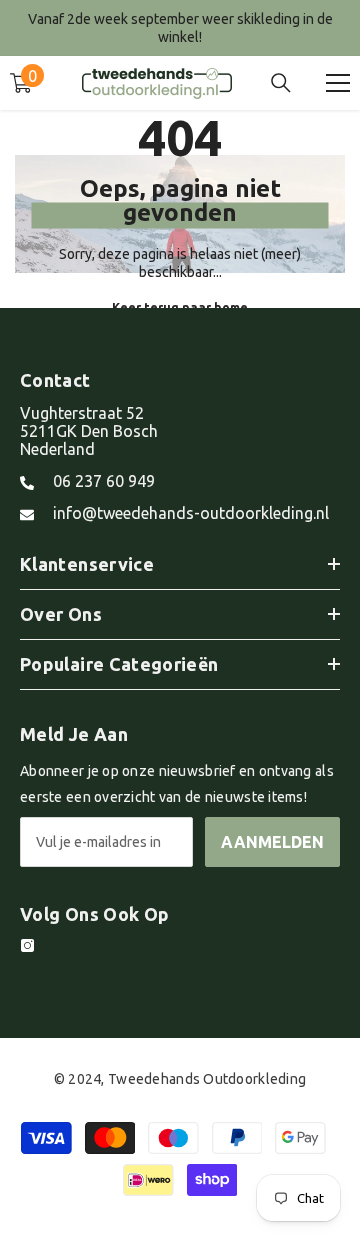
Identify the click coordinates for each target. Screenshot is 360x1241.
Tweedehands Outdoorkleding (207, 1079)
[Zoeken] (281, 83)
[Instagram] (27, 945)
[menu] (338, 83)
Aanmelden (272, 842)
